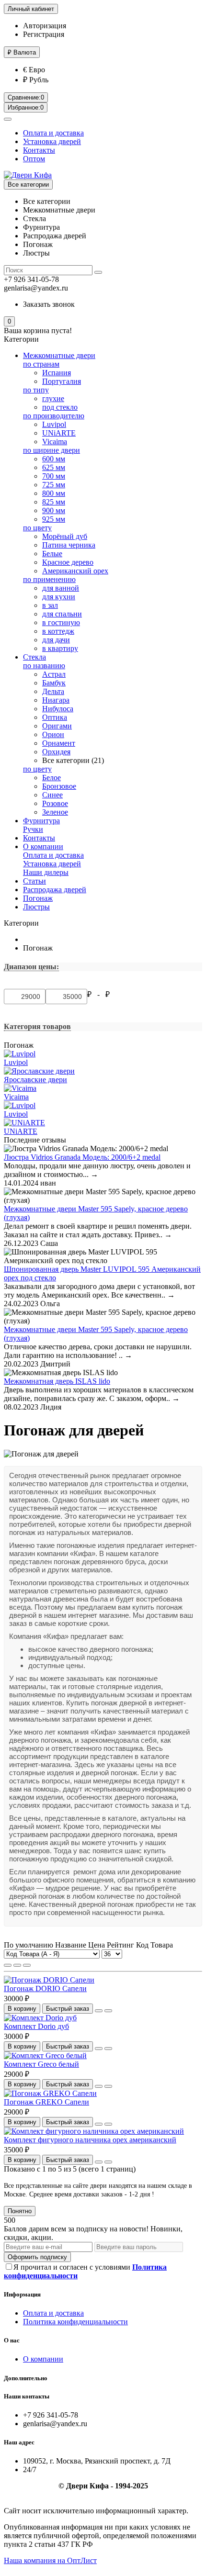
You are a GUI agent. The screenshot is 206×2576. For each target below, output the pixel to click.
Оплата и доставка (53, 133)
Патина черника (69, 545)
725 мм (54, 485)
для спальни (62, 614)
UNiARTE (59, 433)
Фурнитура (41, 821)
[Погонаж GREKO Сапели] (50, 2093)
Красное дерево (68, 562)
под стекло (60, 407)
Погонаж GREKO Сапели (46, 2102)
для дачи (56, 640)
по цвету (37, 528)
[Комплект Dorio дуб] (40, 2018)
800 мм (54, 493)
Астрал (54, 674)
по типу (36, 390)
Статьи (34, 881)
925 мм (54, 519)
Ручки (33, 829)
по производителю (54, 416)
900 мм (54, 510)
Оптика (55, 717)
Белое (51, 778)
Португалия (62, 381)
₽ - (95, 994)
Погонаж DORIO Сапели (45, 1988)
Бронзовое (59, 786)
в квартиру (60, 648)
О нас (12, 2340)
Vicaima (55, 442)
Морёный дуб (65, 536)
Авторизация (45, 26)
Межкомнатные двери (59, 355)
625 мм (54, 467)
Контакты (39, 150)
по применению (49, 579)
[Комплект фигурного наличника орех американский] (94, 2131)
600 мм (54, 459)
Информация (22, 2294)
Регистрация (44, 34)
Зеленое (55, 812)
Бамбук (54, 683)
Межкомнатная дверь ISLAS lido (57, 1381)
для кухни (59, 597)
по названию (44, 666)
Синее (52, 795)
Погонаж (38, 898)
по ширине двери (51, 450)
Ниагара (56, 700)
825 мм (54, 502)
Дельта (53, 691)
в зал (50, 605)
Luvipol (54, 424)
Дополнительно (26, 2378)
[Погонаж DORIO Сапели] (49, 1980)
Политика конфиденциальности (75, 2322)
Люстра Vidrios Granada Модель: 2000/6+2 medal (82, 1157)
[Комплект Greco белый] (45, 2055)
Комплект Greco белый (41, 2064)
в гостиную (61, 622)
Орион (53, 734)
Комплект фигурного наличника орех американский (90, 2140)
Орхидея (56, 752)
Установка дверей (52, 141)
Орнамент (59, 743)
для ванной (61, 588)
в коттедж (58, 631)
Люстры (36, 907)
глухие (53, 398)
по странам (41, 364)
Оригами (57, 726)
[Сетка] (8, 1965)
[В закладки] (99, 2011)
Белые (52, 554)
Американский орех (75, 571)
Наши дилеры (46, 872)
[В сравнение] (108, 2011)
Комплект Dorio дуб (36, 2026)
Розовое (55, 803)
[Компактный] (27, 1965)
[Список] (17, 1965)
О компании (43, 846)
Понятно (20, 2211)
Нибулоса (58, 709)
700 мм (54, 476)
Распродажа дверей (55, 890)
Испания (57, 373)
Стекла (34, 657)
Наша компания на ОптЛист (50, 2560)
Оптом (34, 159)
